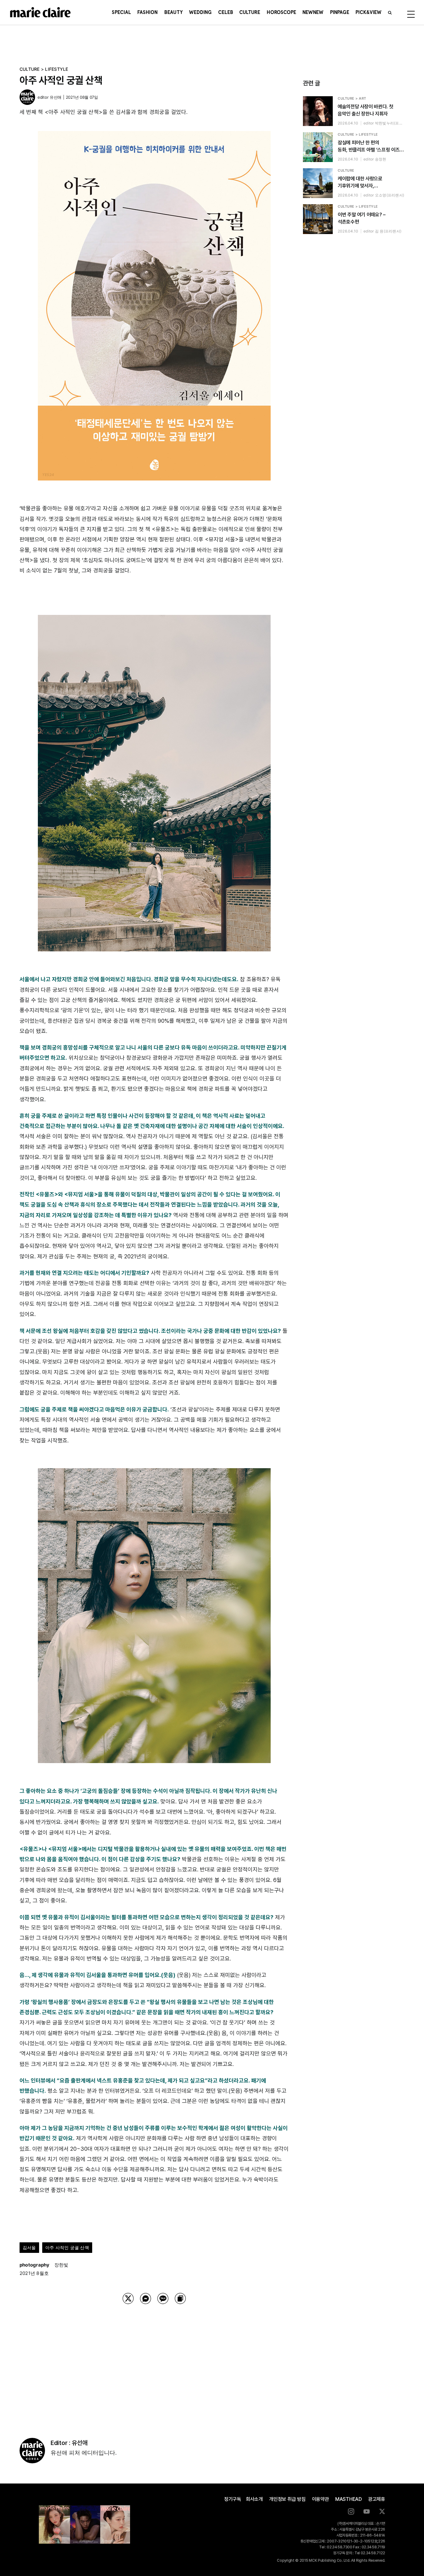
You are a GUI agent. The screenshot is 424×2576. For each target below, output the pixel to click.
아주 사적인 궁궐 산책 (67, 2247)
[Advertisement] (154, 2363)
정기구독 (233, 2499)
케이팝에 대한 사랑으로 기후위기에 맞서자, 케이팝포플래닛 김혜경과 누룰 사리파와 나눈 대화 (366, 183)
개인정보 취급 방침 (287, 2499)
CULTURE (30, 69)
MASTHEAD (349, 2499)
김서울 (29, 2247)
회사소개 (254, 2499)
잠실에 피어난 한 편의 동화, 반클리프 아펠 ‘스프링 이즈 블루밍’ (369, 147)
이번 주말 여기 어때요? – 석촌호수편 (362, 218)
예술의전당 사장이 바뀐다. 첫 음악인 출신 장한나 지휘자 (365, 110)
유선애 (56, 97)
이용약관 (320, 2499)
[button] (390, 12)
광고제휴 (377, 2499)
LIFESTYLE (56, 69)
